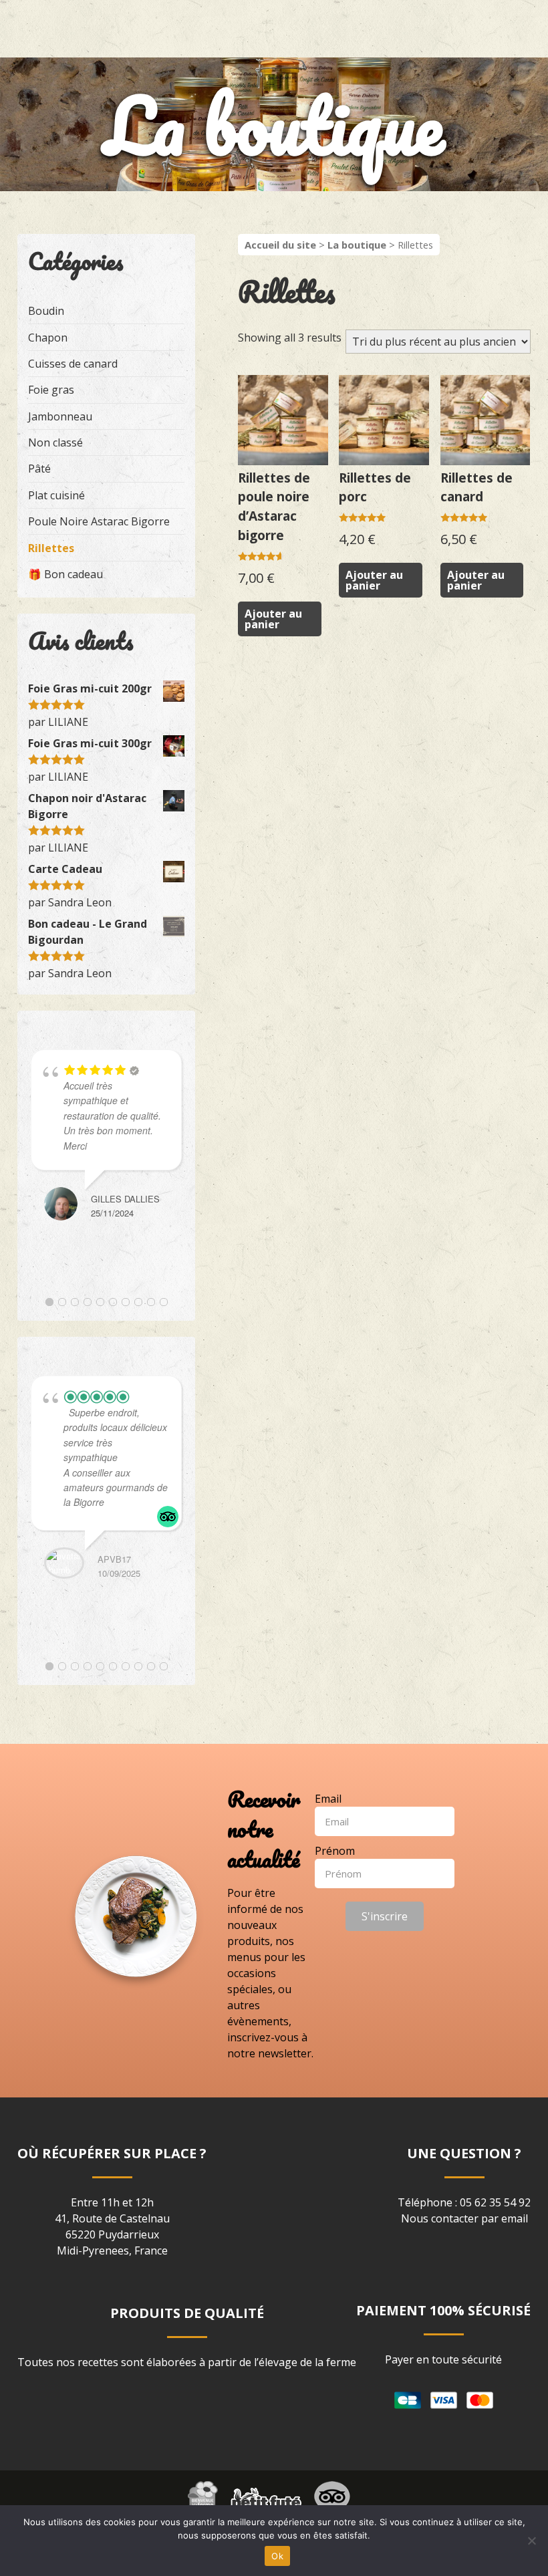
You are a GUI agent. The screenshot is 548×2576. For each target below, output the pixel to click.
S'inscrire (385, 1916)
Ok (277, 2556)
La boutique (357, 245)
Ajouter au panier (273, 619)
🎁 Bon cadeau (65, 574)
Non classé (55, 442)
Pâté (39, 469)
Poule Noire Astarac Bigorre (99, 521)
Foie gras (51, 390)
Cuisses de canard (73, 364)
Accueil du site (280, 245)
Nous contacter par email (464, 2218)
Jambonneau (60, 416)
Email (328, 1799)
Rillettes (51, 548)
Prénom (335, 1851)
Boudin (46, 311)
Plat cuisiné (56, 495)
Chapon (48, 338)
